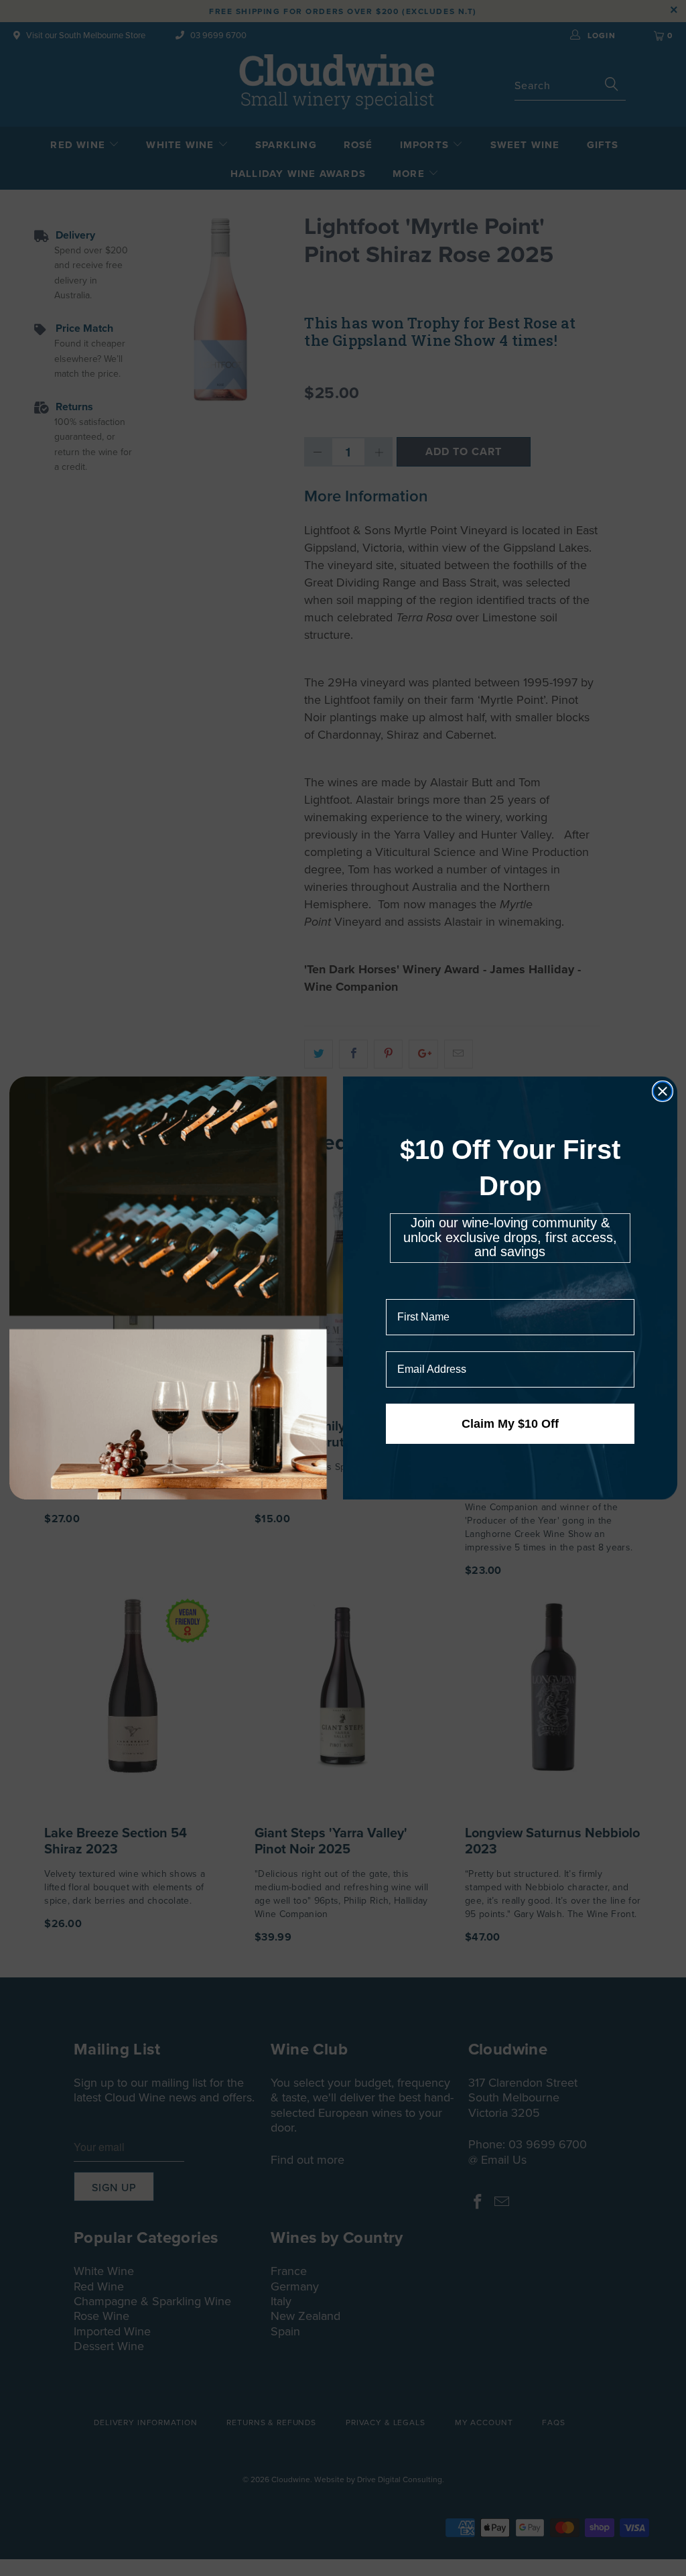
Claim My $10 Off (510, 1424)
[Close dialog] (663, 1091)
